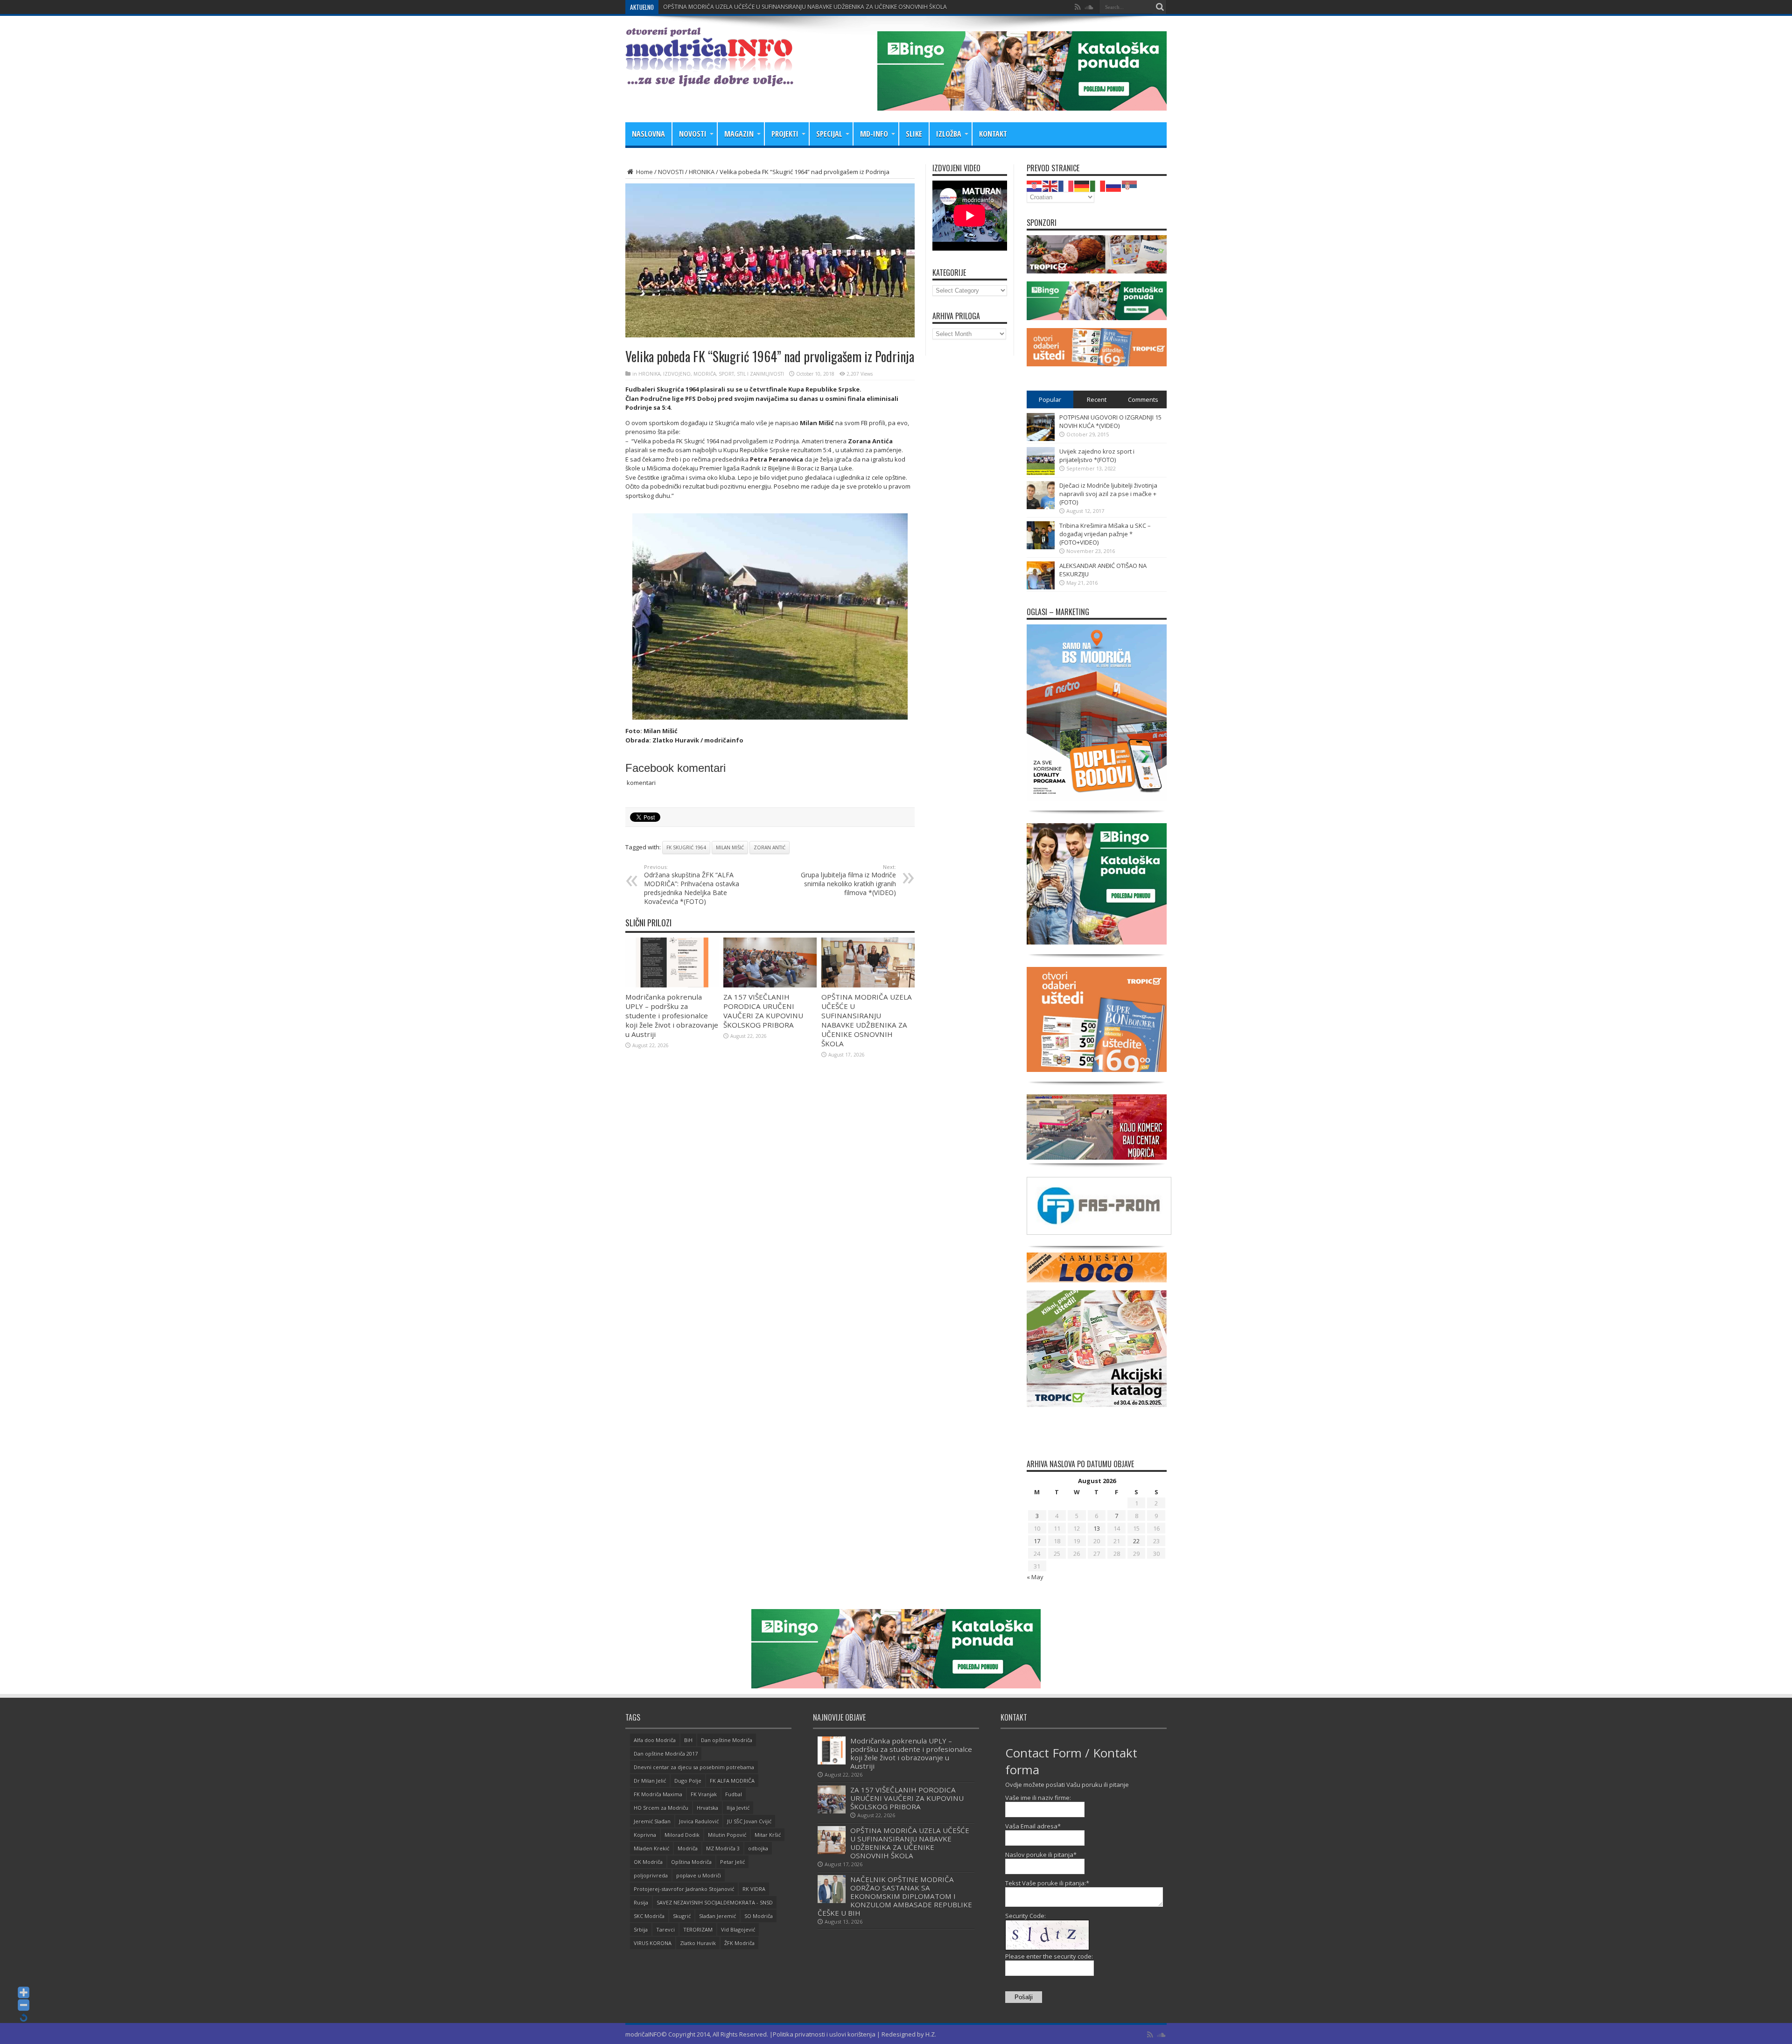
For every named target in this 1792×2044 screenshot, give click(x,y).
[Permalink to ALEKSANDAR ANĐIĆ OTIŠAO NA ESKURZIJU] (1041, 587)
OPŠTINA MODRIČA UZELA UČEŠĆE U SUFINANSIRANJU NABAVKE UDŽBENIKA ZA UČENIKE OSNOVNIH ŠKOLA (867, 1020)
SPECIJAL (829, 134)
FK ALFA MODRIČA (732, 1781)
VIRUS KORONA (653, 1943)
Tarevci (665, 1929)
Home (644, 172)
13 (1097, 1528)
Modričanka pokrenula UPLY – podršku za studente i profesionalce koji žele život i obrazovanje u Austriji (672, 1015)
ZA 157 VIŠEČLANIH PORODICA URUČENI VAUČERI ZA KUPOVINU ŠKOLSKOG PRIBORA (763, 1011)
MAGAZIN (739, 134)
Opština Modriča (691, 1862)
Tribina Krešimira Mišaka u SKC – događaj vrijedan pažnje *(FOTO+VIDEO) (1105, 534)
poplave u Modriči (699, 1875)
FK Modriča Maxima (658, 1794)
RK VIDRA (754, 1889)
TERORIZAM (698, 1929)
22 (1136, 1541)
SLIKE (914, 134)
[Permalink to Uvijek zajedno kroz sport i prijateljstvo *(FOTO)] (1041, 473)
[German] (1082, 185)
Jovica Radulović (699, 1821)
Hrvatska (707, 1808)
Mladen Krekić (651, 1848)
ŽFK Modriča (739, 1943)
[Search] (1160, 7)
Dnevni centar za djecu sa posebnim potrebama (694, 1767)
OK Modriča (648, 1862)
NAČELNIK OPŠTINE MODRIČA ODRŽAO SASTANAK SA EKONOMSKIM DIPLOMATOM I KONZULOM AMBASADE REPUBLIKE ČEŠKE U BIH (836, 7)
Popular (1050, 399)
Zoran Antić (770, 847)
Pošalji (1024, 1997)
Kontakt (993, 134)
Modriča (688, 1848)
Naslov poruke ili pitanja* (1041, 1855)
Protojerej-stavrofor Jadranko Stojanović (684, 1889)
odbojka (758, 1848)
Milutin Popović (727, 1835)
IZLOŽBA (949, 134)
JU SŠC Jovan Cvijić (749, 1821)
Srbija (641, 1929)
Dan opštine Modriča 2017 (666, 1753)
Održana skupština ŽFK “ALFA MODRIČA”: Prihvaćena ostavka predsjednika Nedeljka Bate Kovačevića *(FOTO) (692, 885)
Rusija (641, 1902)
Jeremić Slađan (652, 1821)
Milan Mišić (730, 847)
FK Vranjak (704, 1794)
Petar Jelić (732, 1862)
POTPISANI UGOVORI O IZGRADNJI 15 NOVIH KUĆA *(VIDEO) (1110, 421)
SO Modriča (759, 1916)
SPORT (726, 374)
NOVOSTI (693, 134)
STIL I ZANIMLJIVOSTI (760, 374)
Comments (1143, 399)
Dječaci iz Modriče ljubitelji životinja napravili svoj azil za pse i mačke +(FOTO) (1108, 494)
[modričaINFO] (709, 79)
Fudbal (734, 1794)
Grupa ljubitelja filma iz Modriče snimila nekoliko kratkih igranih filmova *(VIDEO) (848, 880)
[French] (1066, 185)
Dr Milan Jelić (650, 1781)
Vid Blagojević (738, 1929)
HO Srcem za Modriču (661, 1808)
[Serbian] (1130, 185)
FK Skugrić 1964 (686, 847)
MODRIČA (705, 374)
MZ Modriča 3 (723, 1848)
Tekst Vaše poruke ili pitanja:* (1047, 1883)
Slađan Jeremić (717, 1916)
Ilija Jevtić (738, 1808)
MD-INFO (874, 134)
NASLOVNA (648, 134)
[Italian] (1098, 185)
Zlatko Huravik (698, 1943)
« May (1035, 1577)
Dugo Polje (688, 1781)
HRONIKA (702, 172)
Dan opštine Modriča (727, 1740)
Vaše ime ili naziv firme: (1038, 1798)
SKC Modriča (649, 1916)
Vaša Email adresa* (1033, 1826)
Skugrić (682, 1916)
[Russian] (1114, 185)
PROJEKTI (785, 134)
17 (1037, 1541)
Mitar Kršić (768, 1835)
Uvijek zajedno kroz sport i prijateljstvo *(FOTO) (1097, 455)
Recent (1097, 399)
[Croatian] (1035, 185)
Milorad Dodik (682, 1835)
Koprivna (645, 1835)
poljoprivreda (651, 1875)
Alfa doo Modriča (655, 1740)
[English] (1050, 185)
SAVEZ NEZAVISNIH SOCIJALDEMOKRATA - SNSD (715, 1902)
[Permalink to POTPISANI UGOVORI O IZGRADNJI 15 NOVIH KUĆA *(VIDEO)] (1041, 439)
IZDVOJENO (677, 374)
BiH (688, 1740)
